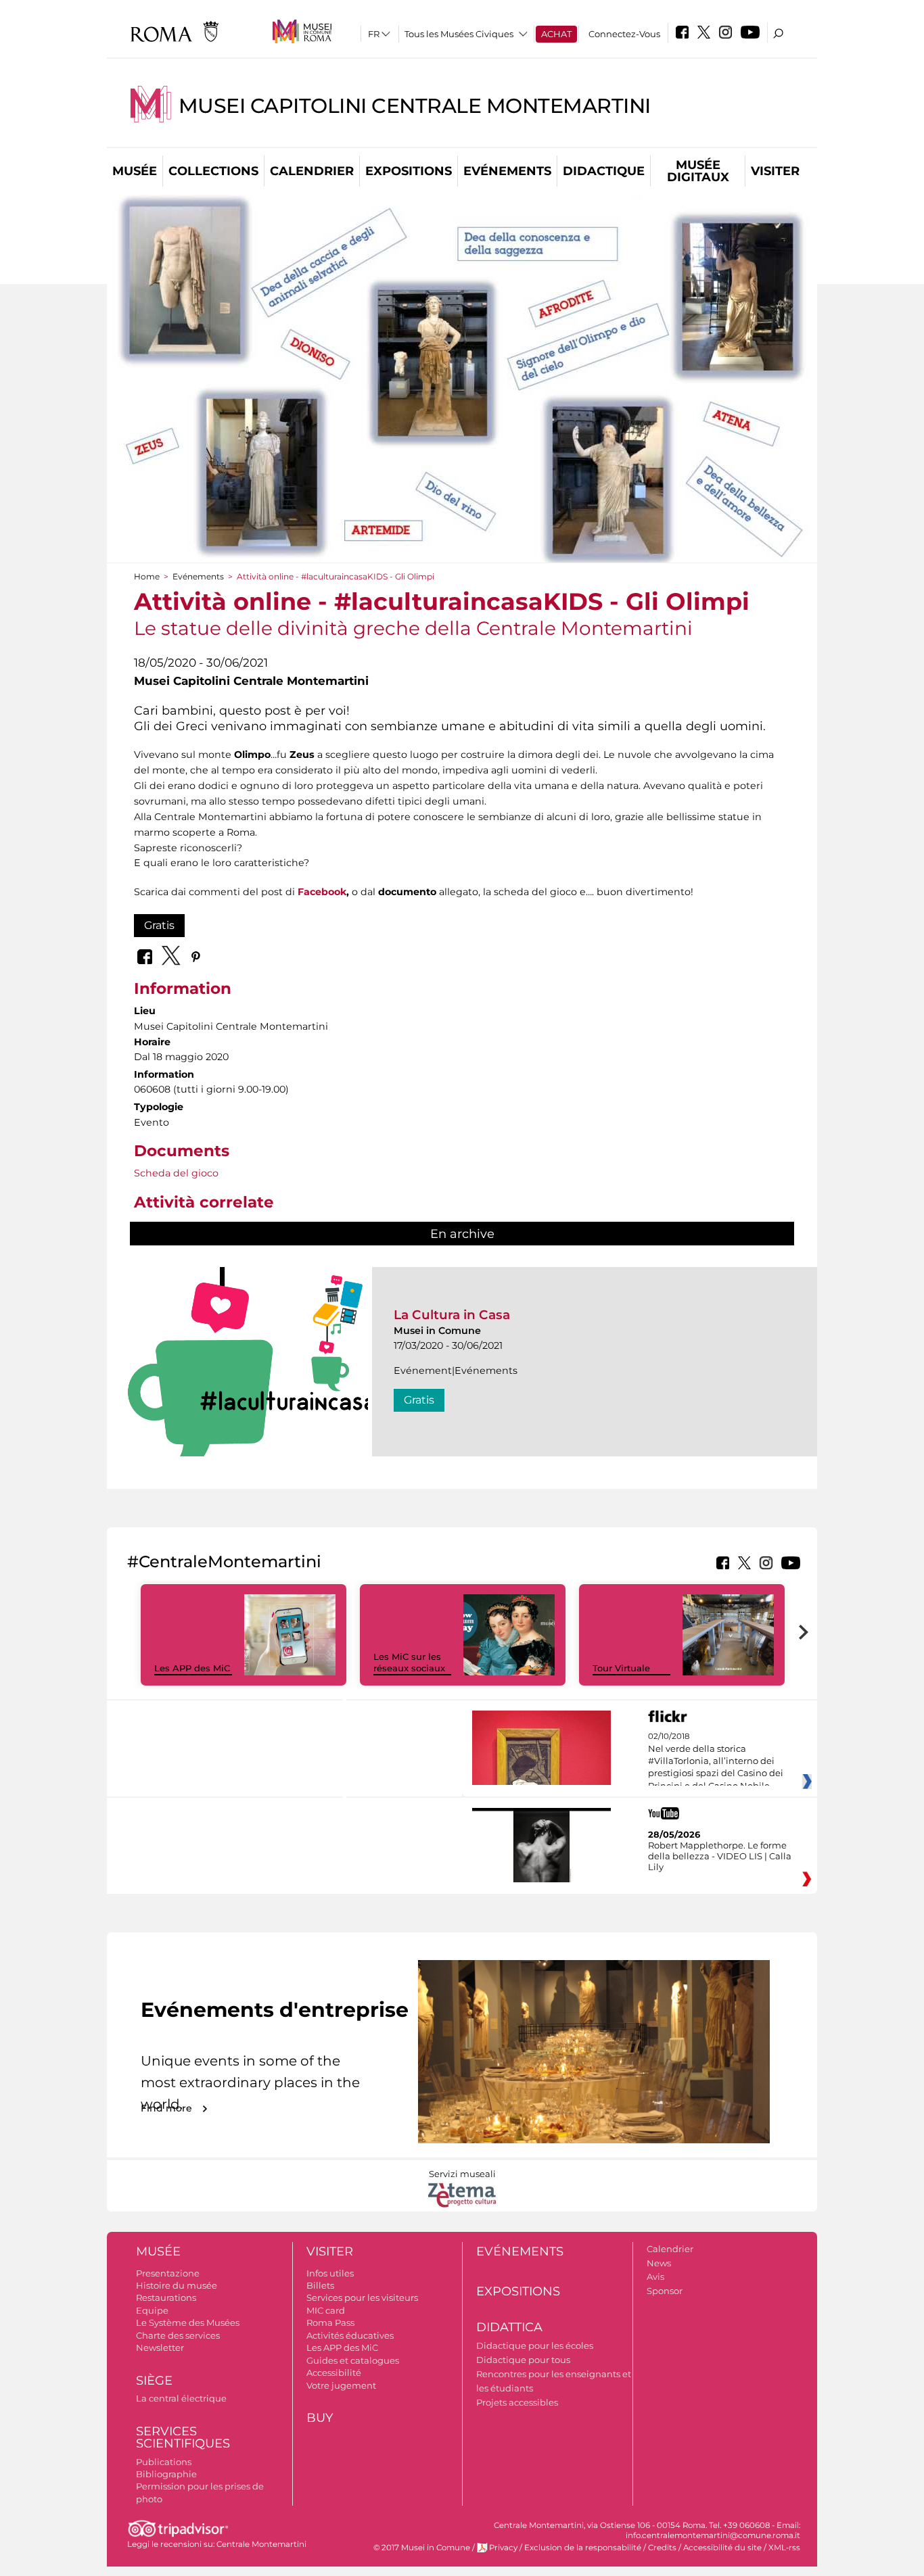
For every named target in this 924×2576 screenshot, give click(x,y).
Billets (320, 2285)
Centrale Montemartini (261, 2544)
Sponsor (665, 2291)
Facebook (322, 892)
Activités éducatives (350, 2335)
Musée (135, 171)
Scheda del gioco (176, 1173)
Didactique (604, 171)
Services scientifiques (183, 2438)
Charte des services (178, 2335)
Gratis (159, 925)
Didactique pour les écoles (535, 2345)
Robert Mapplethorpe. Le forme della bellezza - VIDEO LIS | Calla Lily (720, 1856)
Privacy (503, 2548)
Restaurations (166, 2297)
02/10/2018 (716, 1761)
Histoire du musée (177, 2285)
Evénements (507, 171)
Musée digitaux (698, 171)
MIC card (326, 2310)
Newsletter (160, 2347)
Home (147, 576)
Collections (213, 171)
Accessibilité (334, 2372)
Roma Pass (330, 2322)
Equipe (152, 2310)
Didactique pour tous (523, 2360)
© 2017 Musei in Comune (422, 2548)
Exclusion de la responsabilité (583, 2548)
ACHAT (556, 34)
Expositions (409, 171)
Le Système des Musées (188, 2322)
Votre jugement (341, 2385)
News (659, 2263)
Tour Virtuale (621, 1668)
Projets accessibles (517, 2402)
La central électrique (181, 2398)
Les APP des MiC (192, 1668)
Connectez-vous (624, 34)
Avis (655, 2276)
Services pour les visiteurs (362, 2297)
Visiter (775, 171)
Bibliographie (166, 2474)
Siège (154, 2381)
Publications (164, 2462)
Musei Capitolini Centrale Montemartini (415, 106)
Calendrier (312, 171)
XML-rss (784, 2548)
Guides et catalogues (353, 2360)
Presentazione (168, 2273)
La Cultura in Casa (452, 1315)
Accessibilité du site (722, 2548)
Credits (662, 2548)
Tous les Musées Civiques (459, 34)
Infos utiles (330, 2273)
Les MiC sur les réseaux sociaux (409, 1662)
